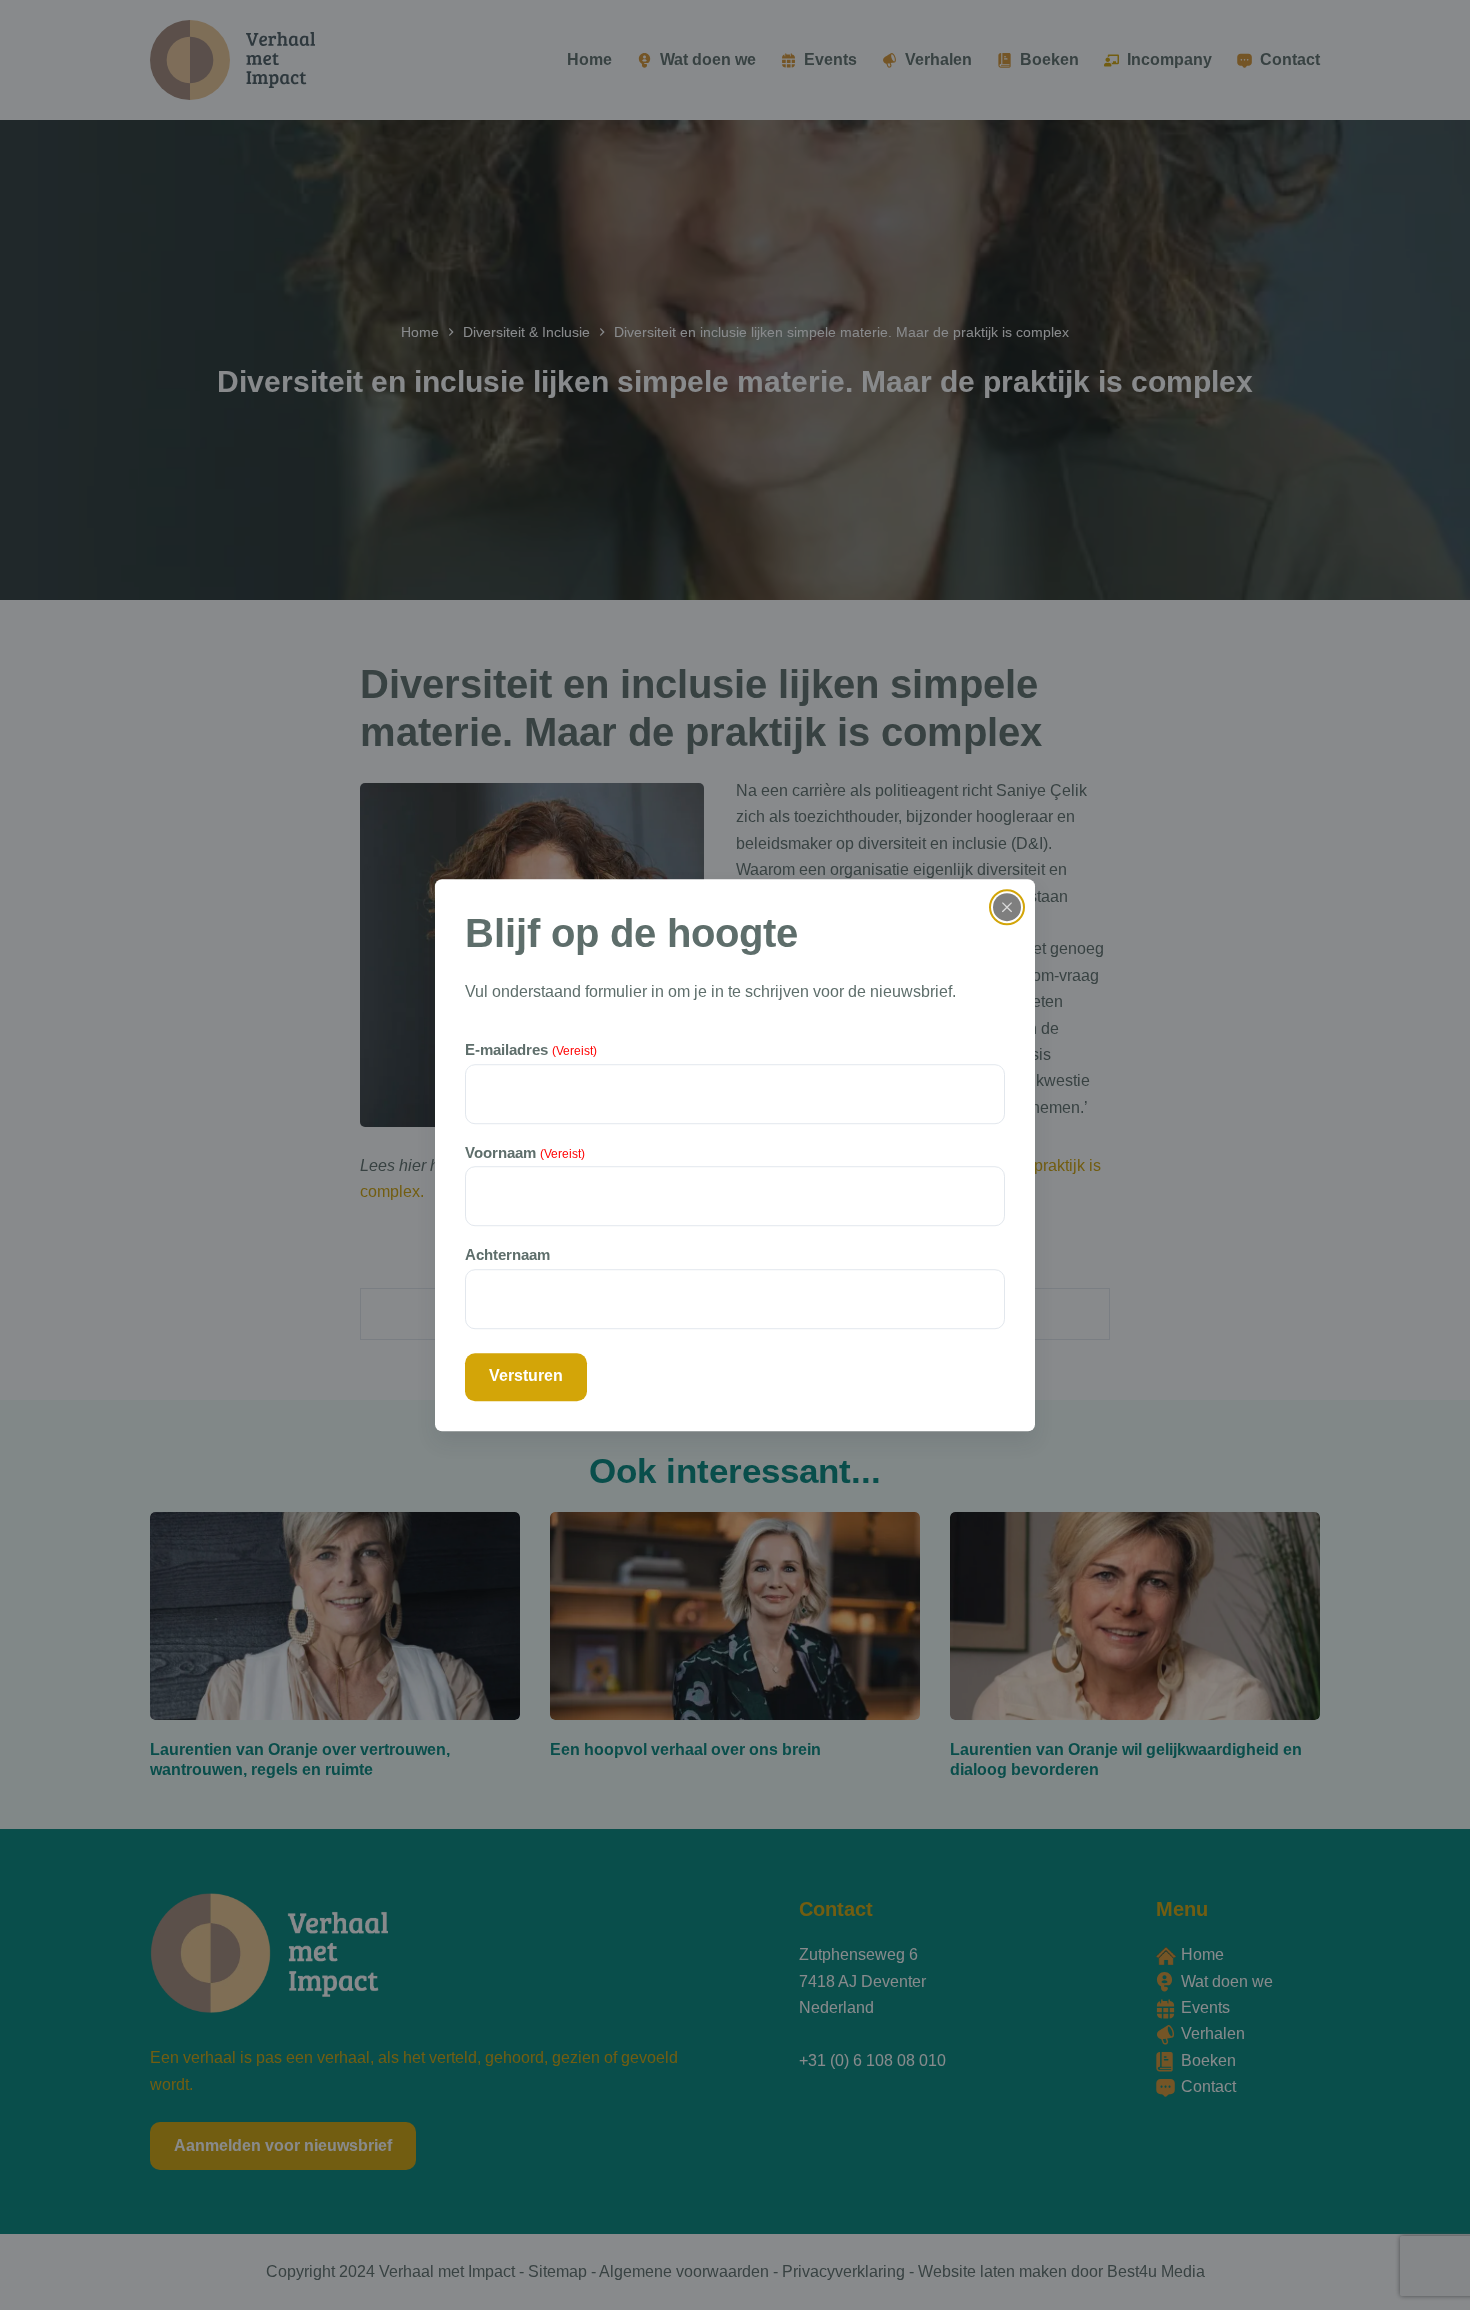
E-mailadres (531, 1050)
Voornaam (525, 1152)
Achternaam (507, 1254)
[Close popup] (1007, 907)
